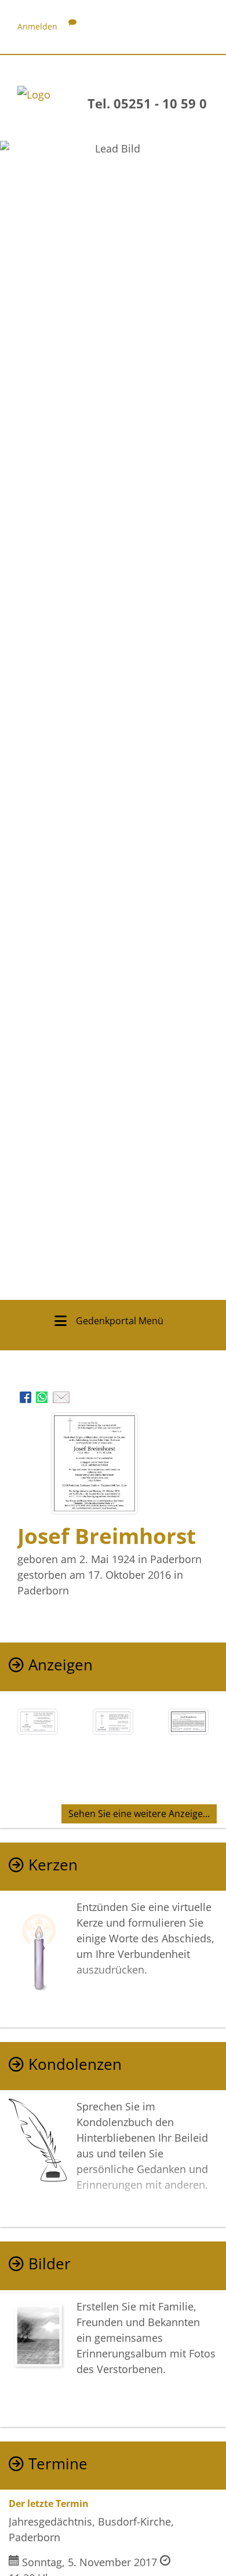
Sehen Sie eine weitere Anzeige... (139, 1814)
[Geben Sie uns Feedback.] (72, 26)
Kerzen (53, 1865)
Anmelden (37, 26)
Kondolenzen (75, 2064)
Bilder (50, 2264)
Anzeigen (61, 1665)
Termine (58, 2464)
